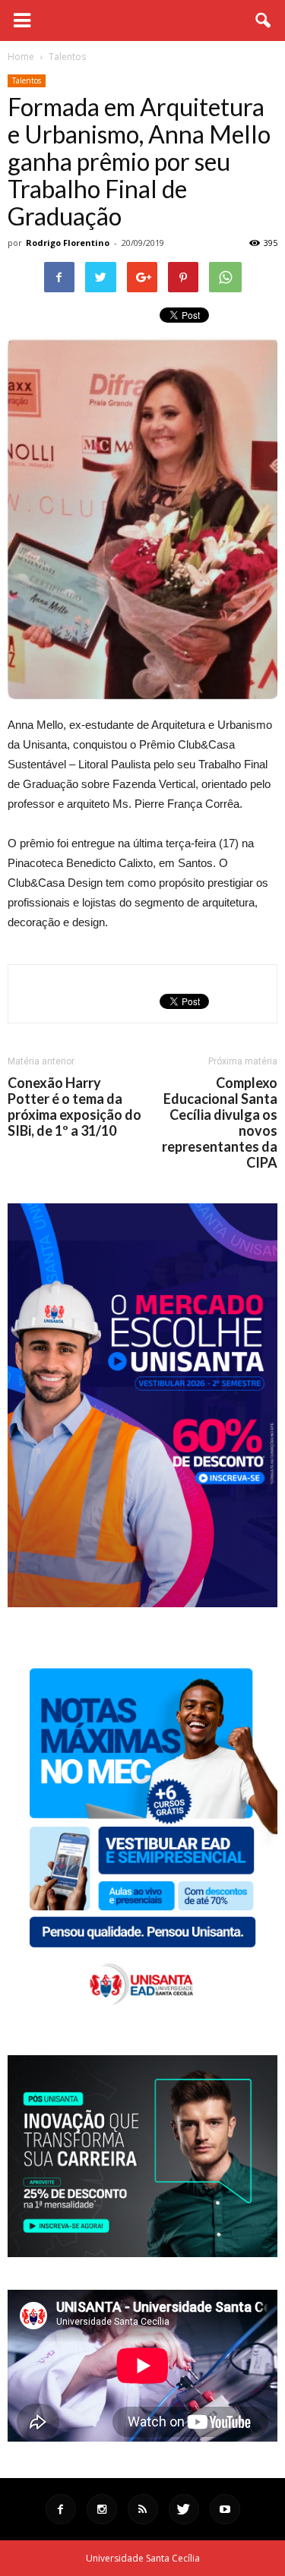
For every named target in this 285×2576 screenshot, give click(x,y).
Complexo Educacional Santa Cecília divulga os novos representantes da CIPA (220, 1123)
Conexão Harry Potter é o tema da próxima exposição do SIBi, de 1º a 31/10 (74, 1107)
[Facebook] (61, 2509)
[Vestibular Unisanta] (142, 1603)
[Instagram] (102, 2509)
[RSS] (143, 2509)
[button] (264, 20)
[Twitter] (184, 2509)
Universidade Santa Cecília (143, 2558)
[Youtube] (225, 2509)
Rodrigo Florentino (68, 243)
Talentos (27, 80)
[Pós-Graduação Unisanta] (142, 2253)
